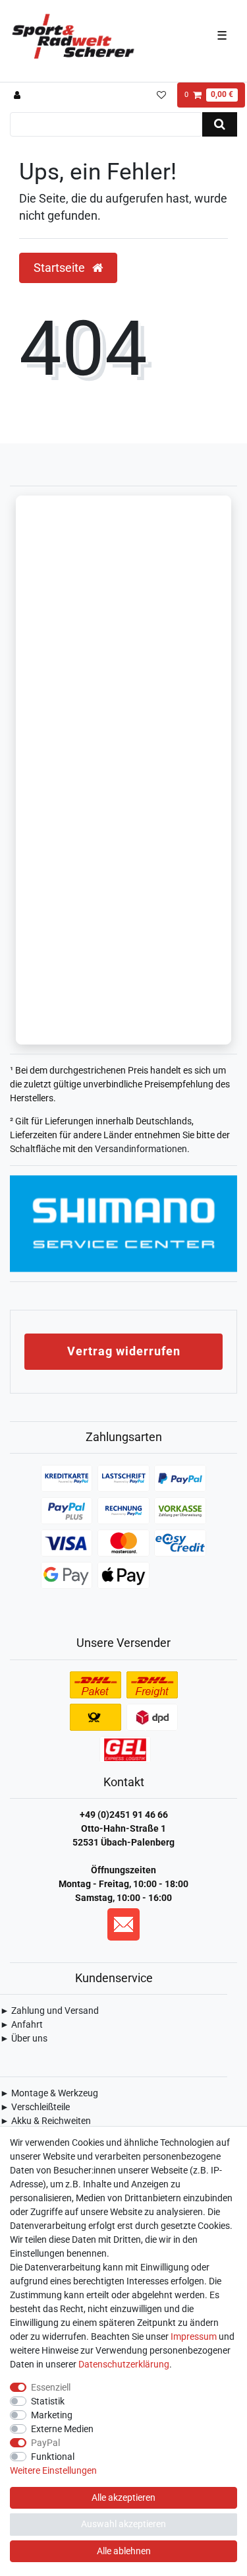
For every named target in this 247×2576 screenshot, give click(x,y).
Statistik (48, 2401)
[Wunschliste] (161, 95)
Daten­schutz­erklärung (124, 2364)
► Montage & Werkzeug (49, 2093)
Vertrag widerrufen (124, 1351)
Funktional (53, 2457)
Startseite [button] (61, 268)
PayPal (45, 2443)
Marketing (52, 2415)
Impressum (194, 2336)
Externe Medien (62, 2429)
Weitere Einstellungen (53, 2470)
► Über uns (24, 2038)
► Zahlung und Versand (49, 2011)
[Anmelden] (19, 95)
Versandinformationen (141, 1149)
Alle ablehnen (124, 2551)
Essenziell (51, 2387)
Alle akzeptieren (123, 2497)
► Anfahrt (21, 2024)
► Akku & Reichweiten (45, 2121)
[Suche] (220, 124)
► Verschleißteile (35, 2107)
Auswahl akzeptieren (123, 2524)
